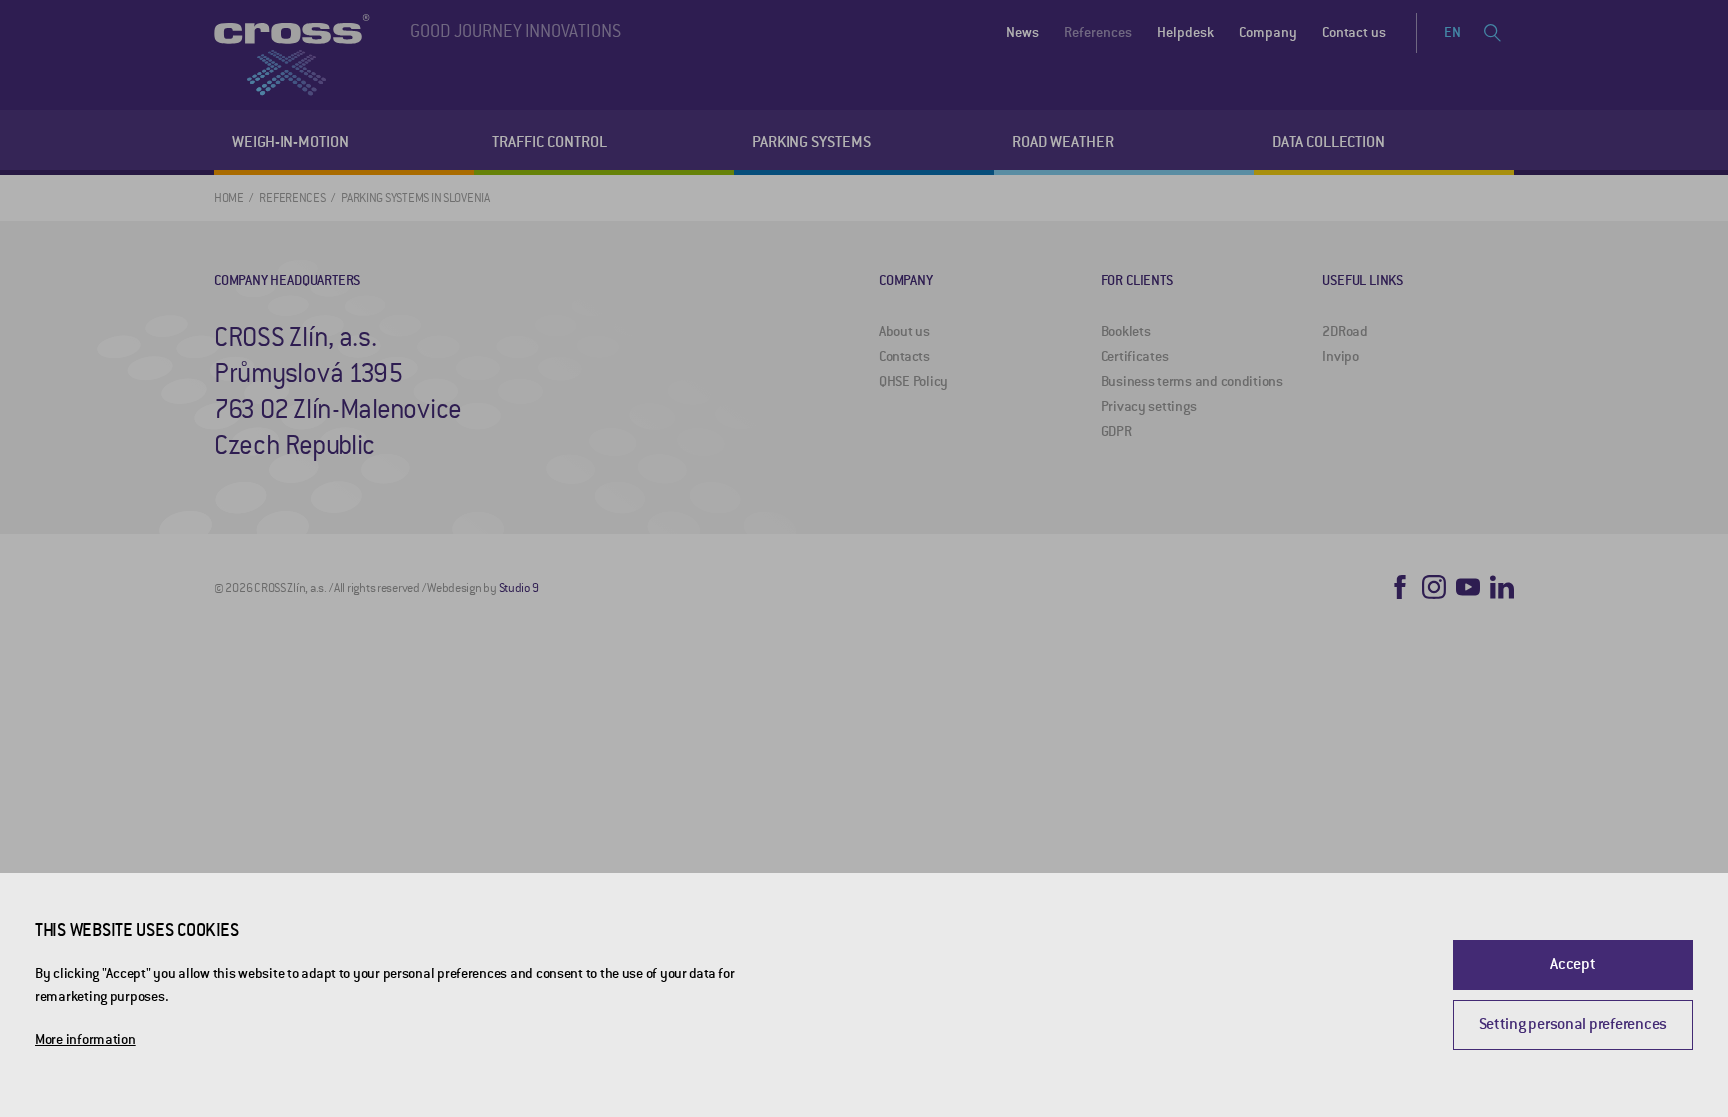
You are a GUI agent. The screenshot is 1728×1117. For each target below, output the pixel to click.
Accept (1572, 964)
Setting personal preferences (1573, 1024)
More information (85, 1039)
